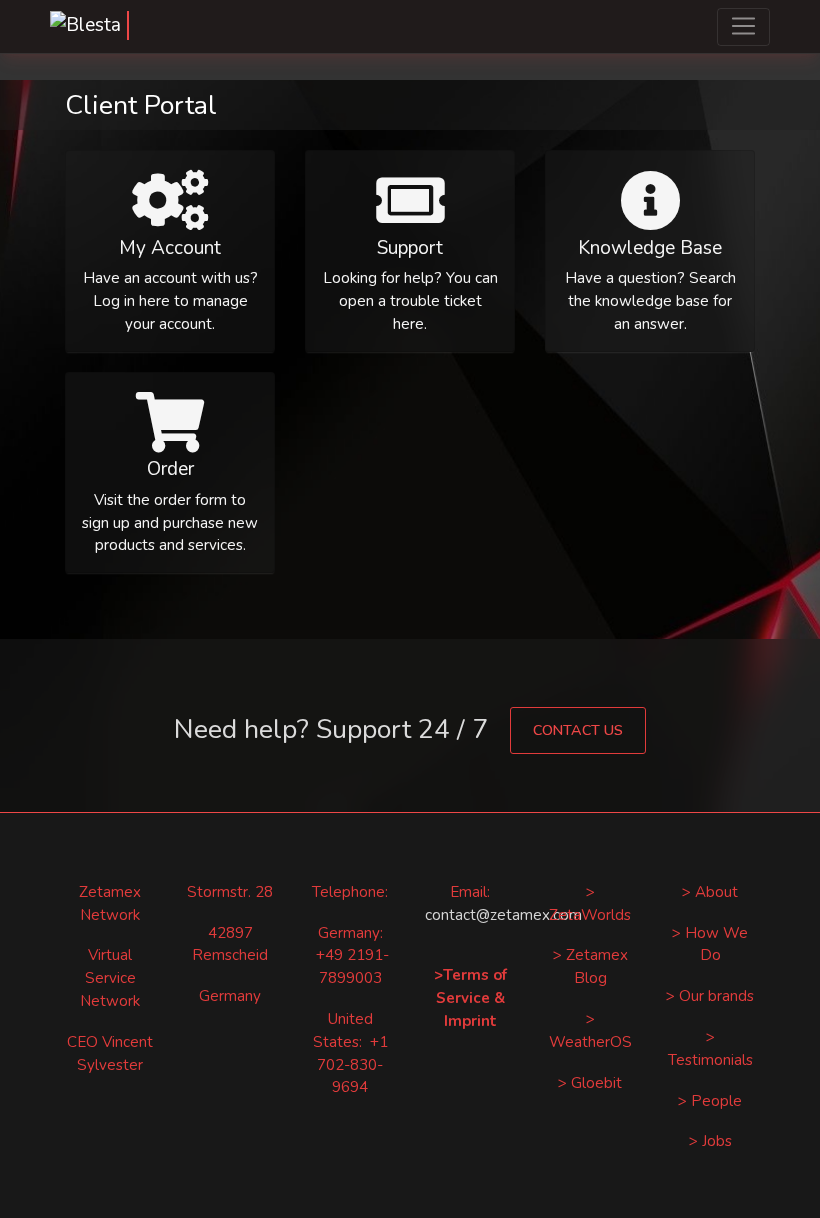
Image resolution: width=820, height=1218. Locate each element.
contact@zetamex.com (503, 915)
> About (710, 892)
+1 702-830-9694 (352, 1065)
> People (710, 1101)
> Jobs (710, 1141)
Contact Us (578, 730)
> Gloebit (590, 1083)
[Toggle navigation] (743, 27)
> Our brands (710, 996)
